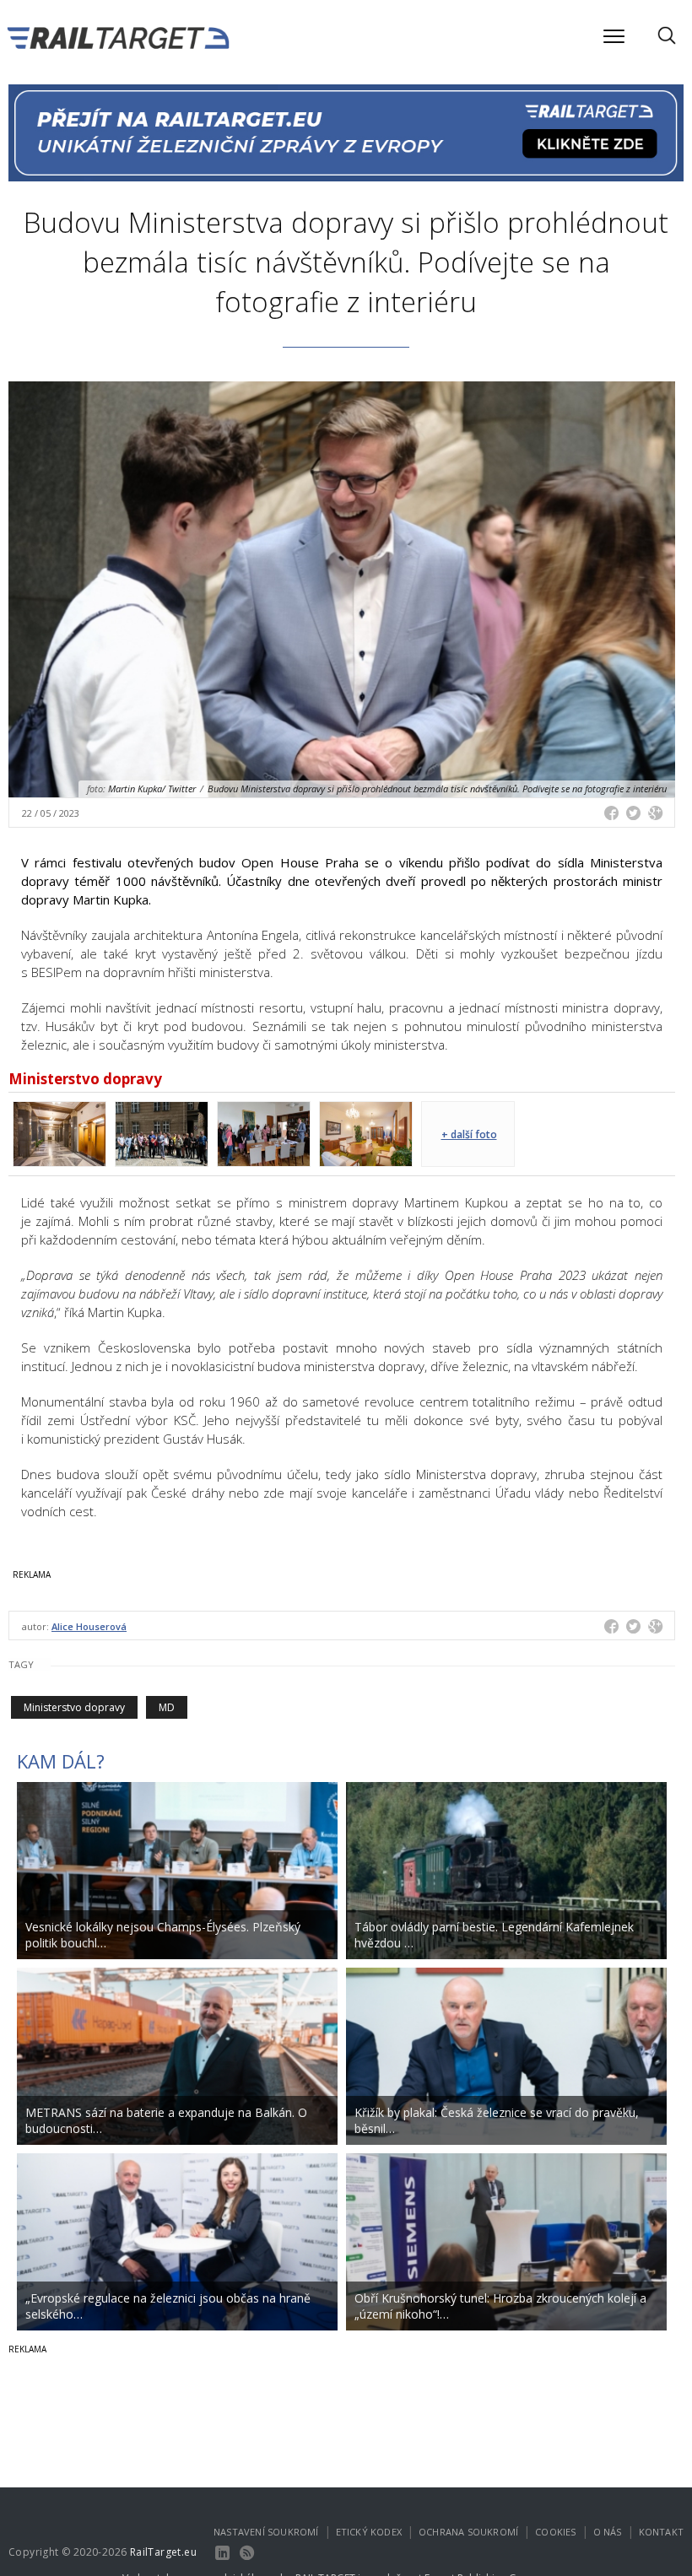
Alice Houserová (89, 1626)
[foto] (59, 1132)
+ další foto (469, 1134)
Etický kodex (369, 2532)
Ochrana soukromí (468, 2532)
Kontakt (661, 2532)
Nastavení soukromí (266, 2532)
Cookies (555, 2532)
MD (167, 1707)
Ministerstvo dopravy (74, 1707)
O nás (608, 2532)
